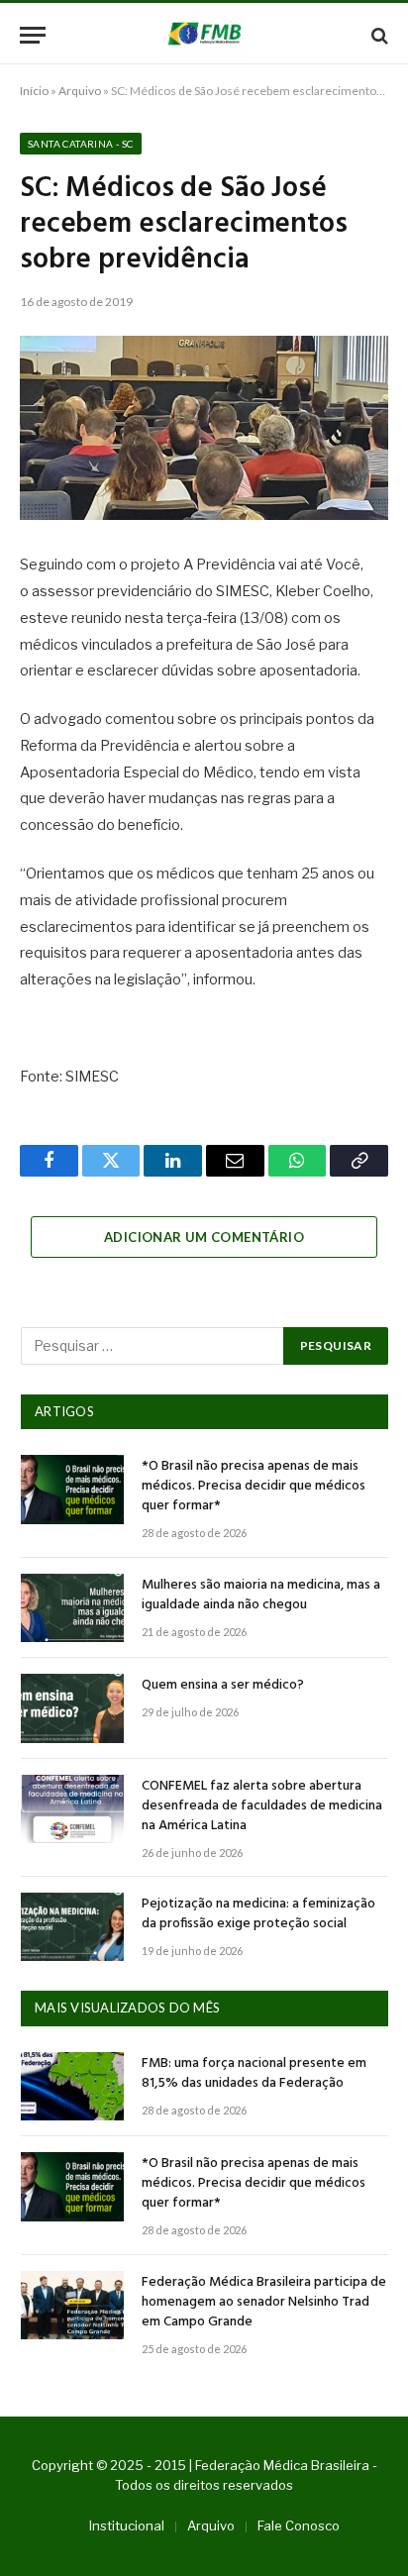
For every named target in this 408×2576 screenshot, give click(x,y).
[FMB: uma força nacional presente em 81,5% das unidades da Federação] (72, 2086)
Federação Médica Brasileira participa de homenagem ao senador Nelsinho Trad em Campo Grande (264, 2302)
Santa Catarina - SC (81, 144)
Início (34, 91)
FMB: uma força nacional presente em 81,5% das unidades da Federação (254, 2073)
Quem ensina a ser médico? (223, 1685)
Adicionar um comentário (204, 1237)
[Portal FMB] (204, 35)
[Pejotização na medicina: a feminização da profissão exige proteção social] (72, 1927)
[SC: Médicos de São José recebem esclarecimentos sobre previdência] (204, 428)
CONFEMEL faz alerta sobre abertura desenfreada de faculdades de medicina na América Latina (262, 1806)
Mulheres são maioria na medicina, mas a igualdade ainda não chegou (261, 1595)
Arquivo (80, 91)
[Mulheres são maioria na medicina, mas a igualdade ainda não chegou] (72, 1608)
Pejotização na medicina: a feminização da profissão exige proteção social (258, 1914)
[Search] (378, 35)
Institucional (127, 2525)
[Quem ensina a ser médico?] (72, 1708)
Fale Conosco (299, 2525)
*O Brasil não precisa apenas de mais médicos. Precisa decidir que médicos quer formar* (254, 1486)
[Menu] (33, 35)
